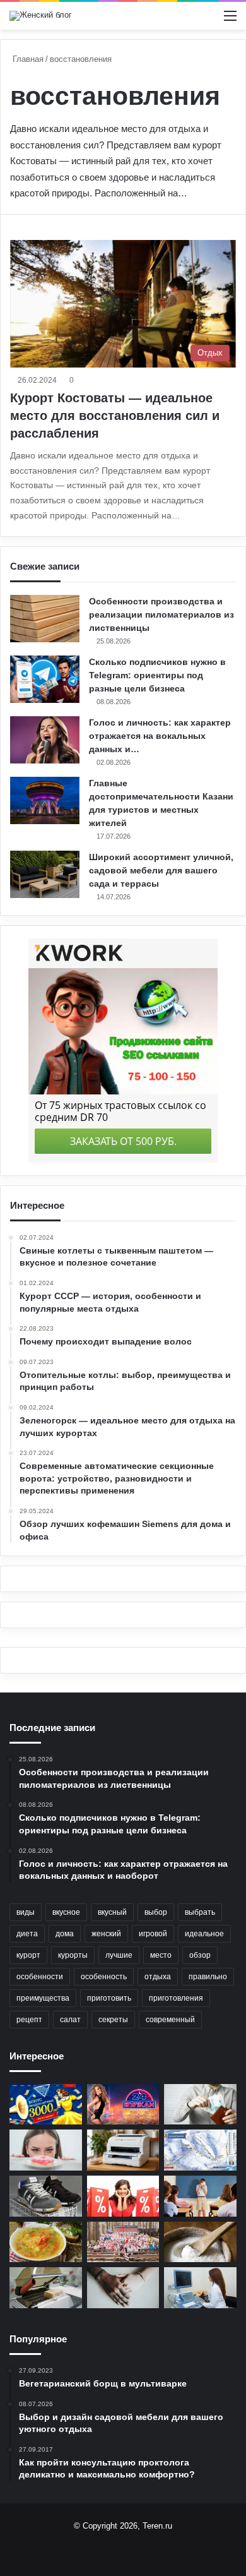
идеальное (204, 1934)
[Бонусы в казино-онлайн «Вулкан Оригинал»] (46, 2105)
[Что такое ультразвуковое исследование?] (200, 2288)
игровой (153, 1934)
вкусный (112, 1912)
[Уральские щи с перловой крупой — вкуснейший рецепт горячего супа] (46, 2242)
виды (26, 1912)
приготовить (109, 1998)
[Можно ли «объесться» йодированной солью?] (200, 2242)
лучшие (119, 1955)
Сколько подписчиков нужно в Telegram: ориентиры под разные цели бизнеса (157, 675)
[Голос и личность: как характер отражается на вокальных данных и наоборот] (45, 740)
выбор (156, 1912)
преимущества (43, 1998)
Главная (27, 59)
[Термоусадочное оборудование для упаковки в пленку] (46, 2288)
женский (106, 1934)
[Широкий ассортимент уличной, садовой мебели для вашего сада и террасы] (45, 874)
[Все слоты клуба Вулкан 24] (123, 2105)
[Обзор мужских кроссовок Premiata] (46, 2196)
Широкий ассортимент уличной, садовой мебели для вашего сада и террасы (161, 870)
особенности (40, 1977)
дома (65, 1934)
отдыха (158, 1977)
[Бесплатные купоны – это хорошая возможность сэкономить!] (123, 2196)
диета (27, 1934)
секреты (113, 2020)
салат (70, 2020)
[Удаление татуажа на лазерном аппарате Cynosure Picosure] (123, 2288)
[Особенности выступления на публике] (200, 2196)
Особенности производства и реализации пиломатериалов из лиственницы (161, 614)
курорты (73, 1955)
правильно (208, 1977)
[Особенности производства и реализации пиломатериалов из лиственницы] (45, 619)
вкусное (66, 1912)
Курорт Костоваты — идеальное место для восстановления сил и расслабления (115, 416)
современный (170, 2020)
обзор (200, 1955)
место (161, 1955)
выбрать (200, 1912)
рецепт (29, 2020)
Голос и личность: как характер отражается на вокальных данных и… (160, 736)
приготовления (176, 1998)
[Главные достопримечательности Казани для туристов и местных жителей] (45, 800)
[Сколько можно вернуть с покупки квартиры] (200, 2105)
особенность (104, 1977)
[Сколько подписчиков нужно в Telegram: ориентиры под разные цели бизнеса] (45, 679)
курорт (28, 1955)
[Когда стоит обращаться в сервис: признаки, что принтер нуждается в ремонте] (123, 2150)
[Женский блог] (41, 16)
